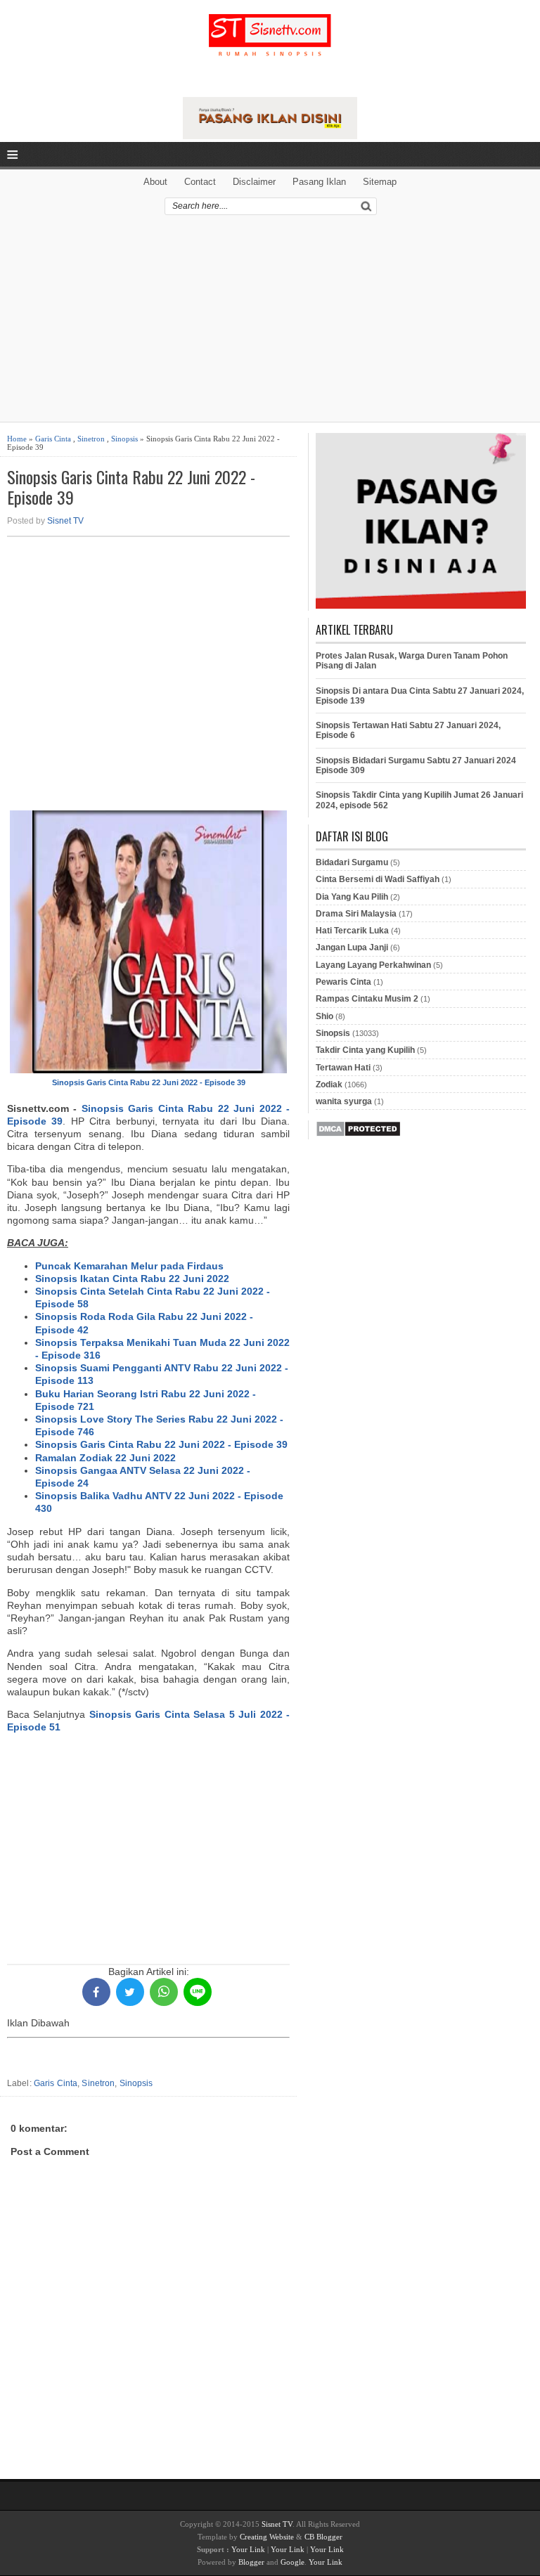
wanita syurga (344, 1101)
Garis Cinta (53, 439)
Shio (324, 1016)
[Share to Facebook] (96, 1992)
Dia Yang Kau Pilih (352, 897)
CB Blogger (323, 2537)
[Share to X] (130, 1992)
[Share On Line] (198, 1992)
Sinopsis (124, 439)
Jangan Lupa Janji (352, 947)
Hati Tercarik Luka (352, 931)
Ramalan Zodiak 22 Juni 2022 (105, 1458)
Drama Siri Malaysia (356, 914)
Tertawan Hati (343, 1068)
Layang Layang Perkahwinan (373, 965)
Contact (200, 182)
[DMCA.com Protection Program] (358, 1134)
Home (17, 439)
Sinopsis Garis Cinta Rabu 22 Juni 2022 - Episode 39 (131, 487)
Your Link (248, 2549)
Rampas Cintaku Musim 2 (367, 999)
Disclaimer (254, 182)
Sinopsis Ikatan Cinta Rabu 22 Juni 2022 (132, 1279)
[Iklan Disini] (270, 136)
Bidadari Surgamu (352, 862)
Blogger (251, 2562)
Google (292, 2562)
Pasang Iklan (319, 182)
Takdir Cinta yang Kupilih (365, 1050)
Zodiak (329, 1085)
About (155, 182)
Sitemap (380, 182)
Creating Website (267, 2537)
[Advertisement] (270, 323)
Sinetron (91, 439)
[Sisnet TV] (270, 46)
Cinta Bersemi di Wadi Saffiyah (378, 879)
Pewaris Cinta (343, 982)
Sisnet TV (65, 521)
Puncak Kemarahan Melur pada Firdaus (129, 1266)
